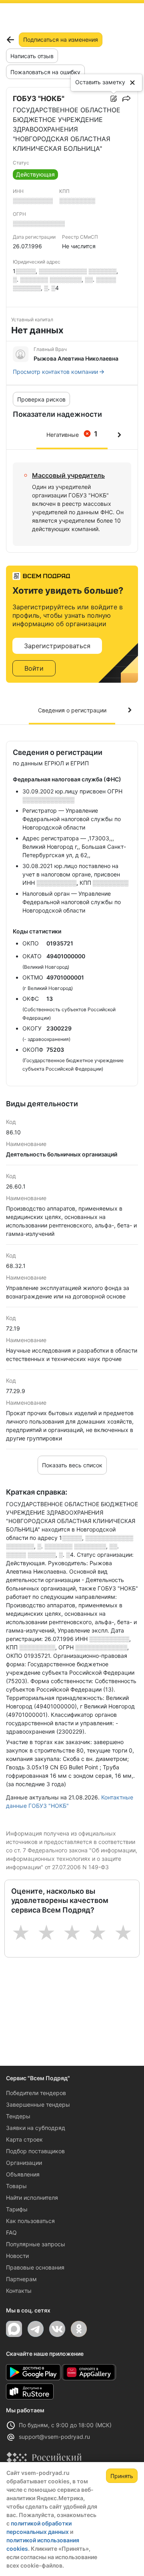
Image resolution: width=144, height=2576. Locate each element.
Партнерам (21, 2279)
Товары (16, 2186)
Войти (34, 668)
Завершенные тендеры (38, 2104)
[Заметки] (114, 99)
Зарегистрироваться (57, 646)
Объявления (23, 2174)
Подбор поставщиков (35, 2151)
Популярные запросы (36, 2244)
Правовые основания (35, 2267)
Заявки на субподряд (36, 2128)
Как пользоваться (30, 2221)
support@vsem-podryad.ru (54, 2437)
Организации (24, 2163)
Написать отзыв (32, 56)
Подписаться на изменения (61, 40)
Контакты (19, 2291)
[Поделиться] (126, 99)
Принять (122, 2476)
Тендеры (18, 2116)
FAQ (11, 2232)
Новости (17, 2256)
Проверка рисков (41, 399)
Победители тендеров (36, 2093)
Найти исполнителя (32, 2198)
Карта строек (24, 2139)
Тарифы (17, 2209)
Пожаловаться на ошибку (45, 72)
